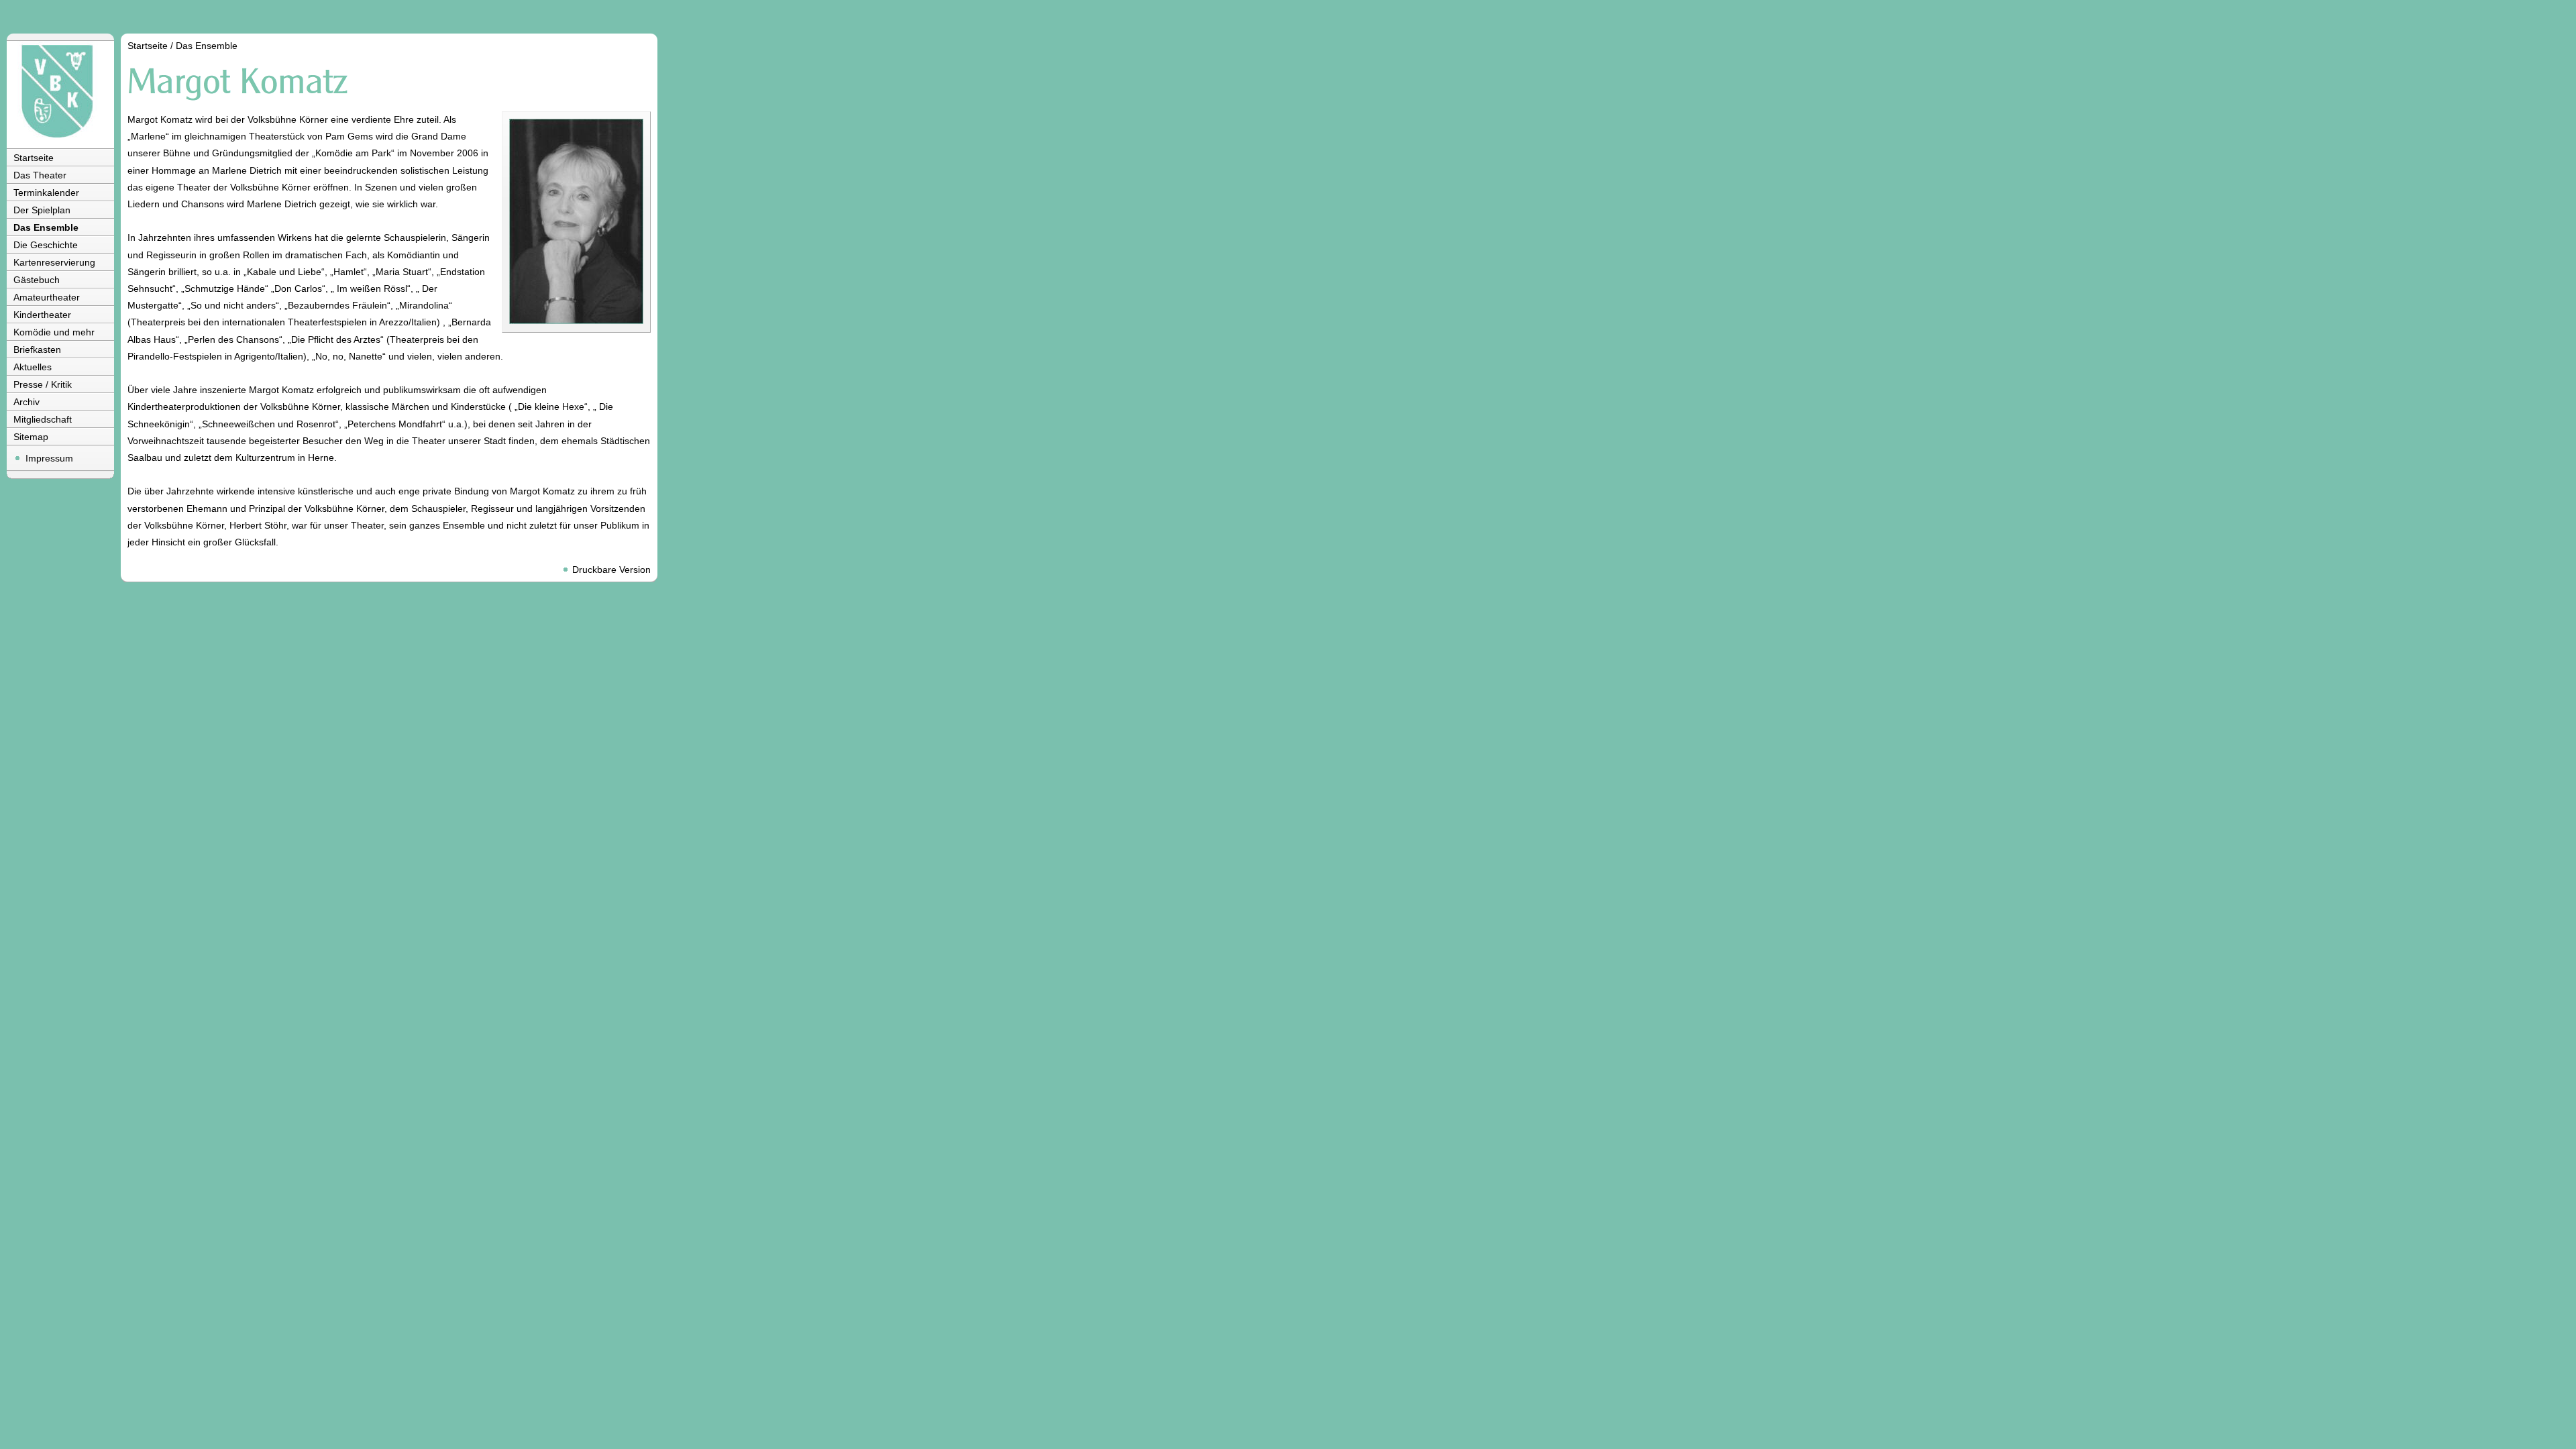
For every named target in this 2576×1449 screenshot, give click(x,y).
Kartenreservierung (54, 262)
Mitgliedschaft (43, 419)
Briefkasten (37, 350)
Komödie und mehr (54, 332)
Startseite (34, 158)
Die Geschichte (46, 245)
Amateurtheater (47, 297)
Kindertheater (42, 315)
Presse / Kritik (43, 384)
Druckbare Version (611, 570)
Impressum (49, 458)
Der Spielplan (42, 210)
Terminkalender (46, 193)
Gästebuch (37, 280)
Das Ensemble (46, 227)
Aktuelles (33, 367)
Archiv (26, 402)
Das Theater (40, 175)
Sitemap (31, 437)
